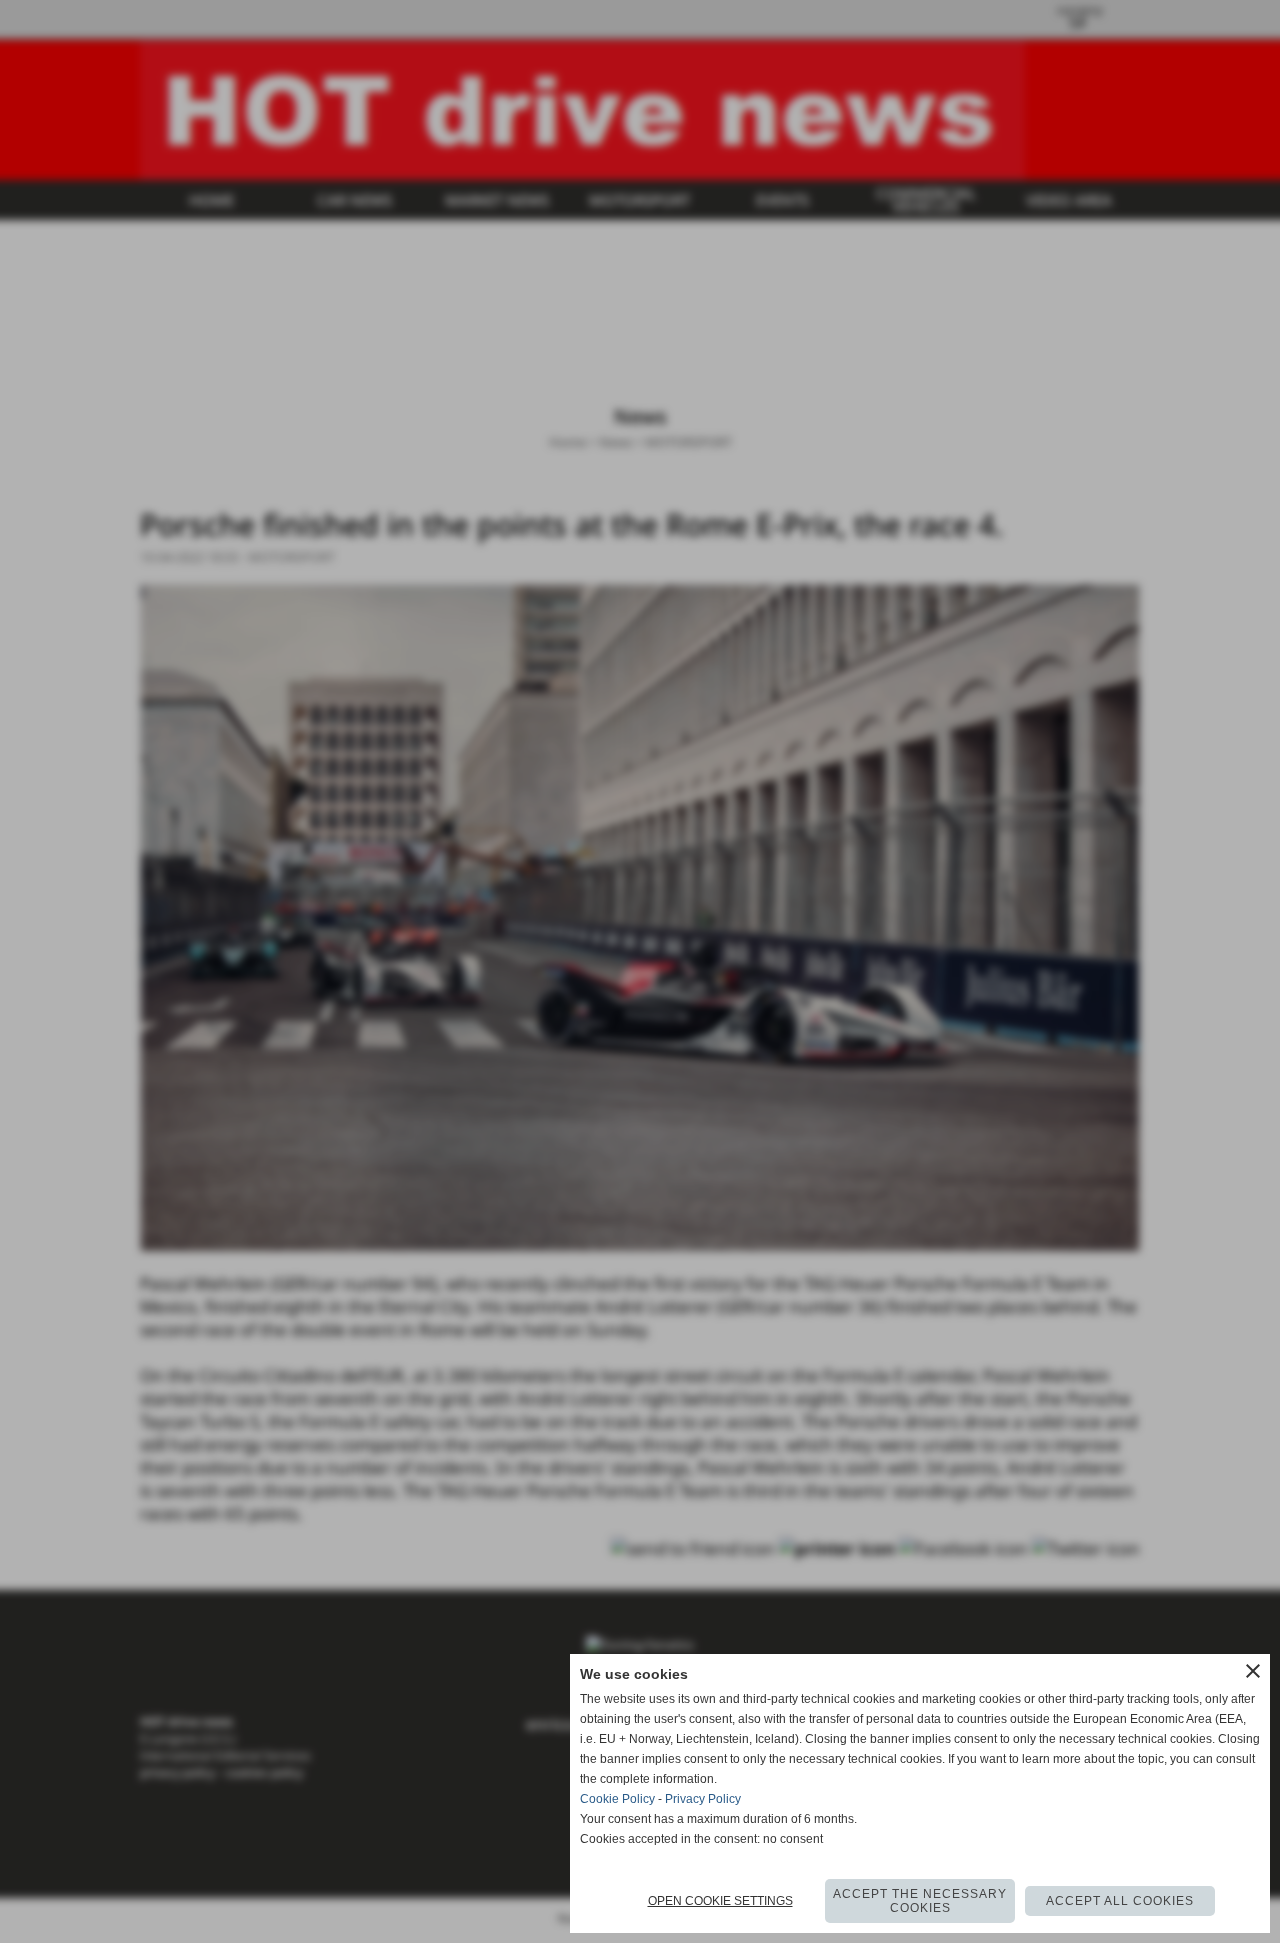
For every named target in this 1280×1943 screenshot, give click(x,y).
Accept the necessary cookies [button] (920, 1901)
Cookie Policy (617, 1799)
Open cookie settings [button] (720, 1901)
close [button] (1253, 1671)
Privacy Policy (703, 1799)
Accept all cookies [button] (1120, 1901)
